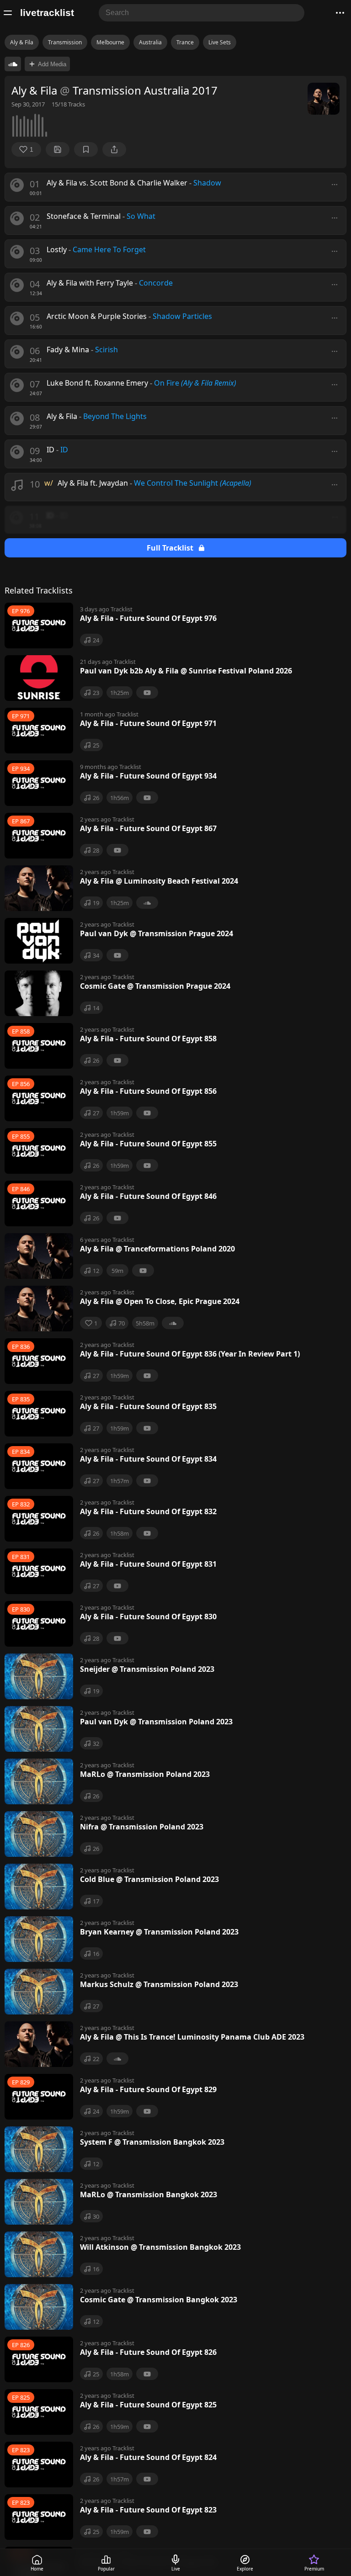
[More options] (335, 185)
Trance (185, 42)
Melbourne (110, 42)
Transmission (65, 42)
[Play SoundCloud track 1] (13, 64)
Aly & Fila (22, 42)
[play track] (17, 185)
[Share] (114, 149)
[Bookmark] (86, 149)
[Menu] (8, 13)
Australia (150, 42)
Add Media (52, 64)
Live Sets (220, 42)
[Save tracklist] (58, 149)
